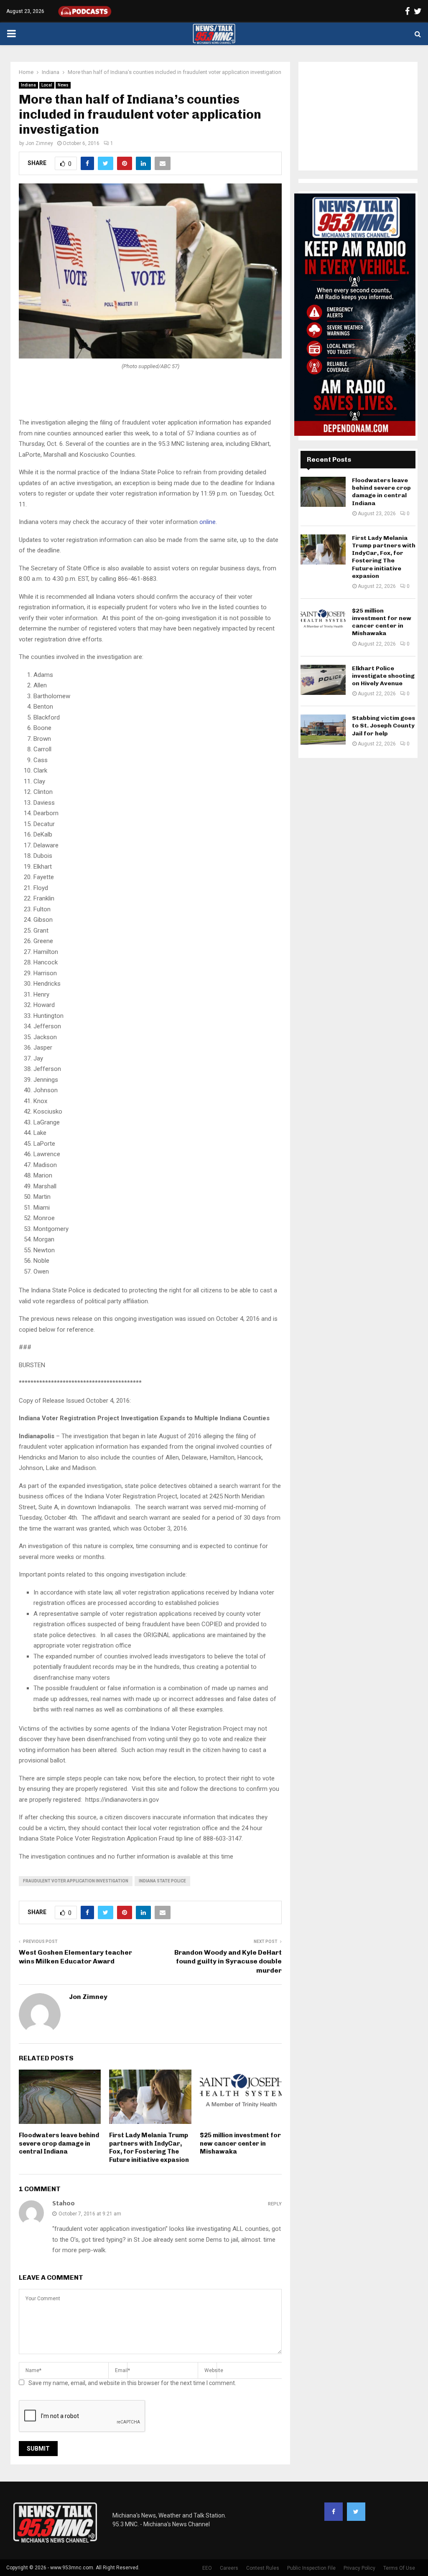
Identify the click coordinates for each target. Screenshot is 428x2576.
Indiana (28, 85)
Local (47, 85)
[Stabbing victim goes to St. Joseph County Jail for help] (323, 730)
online (208, 522)
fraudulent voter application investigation (76, 1881)
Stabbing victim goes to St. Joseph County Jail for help (383, 726)
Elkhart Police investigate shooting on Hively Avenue (383, 676)
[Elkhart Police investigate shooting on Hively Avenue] (323, 680)
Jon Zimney (39, 143)
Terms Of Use (399, 2568)
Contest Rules (263, 2568)
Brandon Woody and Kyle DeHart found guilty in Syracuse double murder (228, 1961)
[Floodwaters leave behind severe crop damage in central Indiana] (323, 492)
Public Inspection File (311, 2568)
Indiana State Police (162, 1881)
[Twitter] (356, 2512)
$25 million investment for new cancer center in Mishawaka (240, 2143)
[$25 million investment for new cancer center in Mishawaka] (323, 622)
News (63, 85)
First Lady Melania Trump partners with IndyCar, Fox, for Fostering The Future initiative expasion (149, 2148)
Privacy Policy (359, 2568)
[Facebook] (334, 2512)
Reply (275, 2204)
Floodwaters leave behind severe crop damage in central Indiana (59, 2143)
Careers (229, 2568)
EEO (207, 2568)
